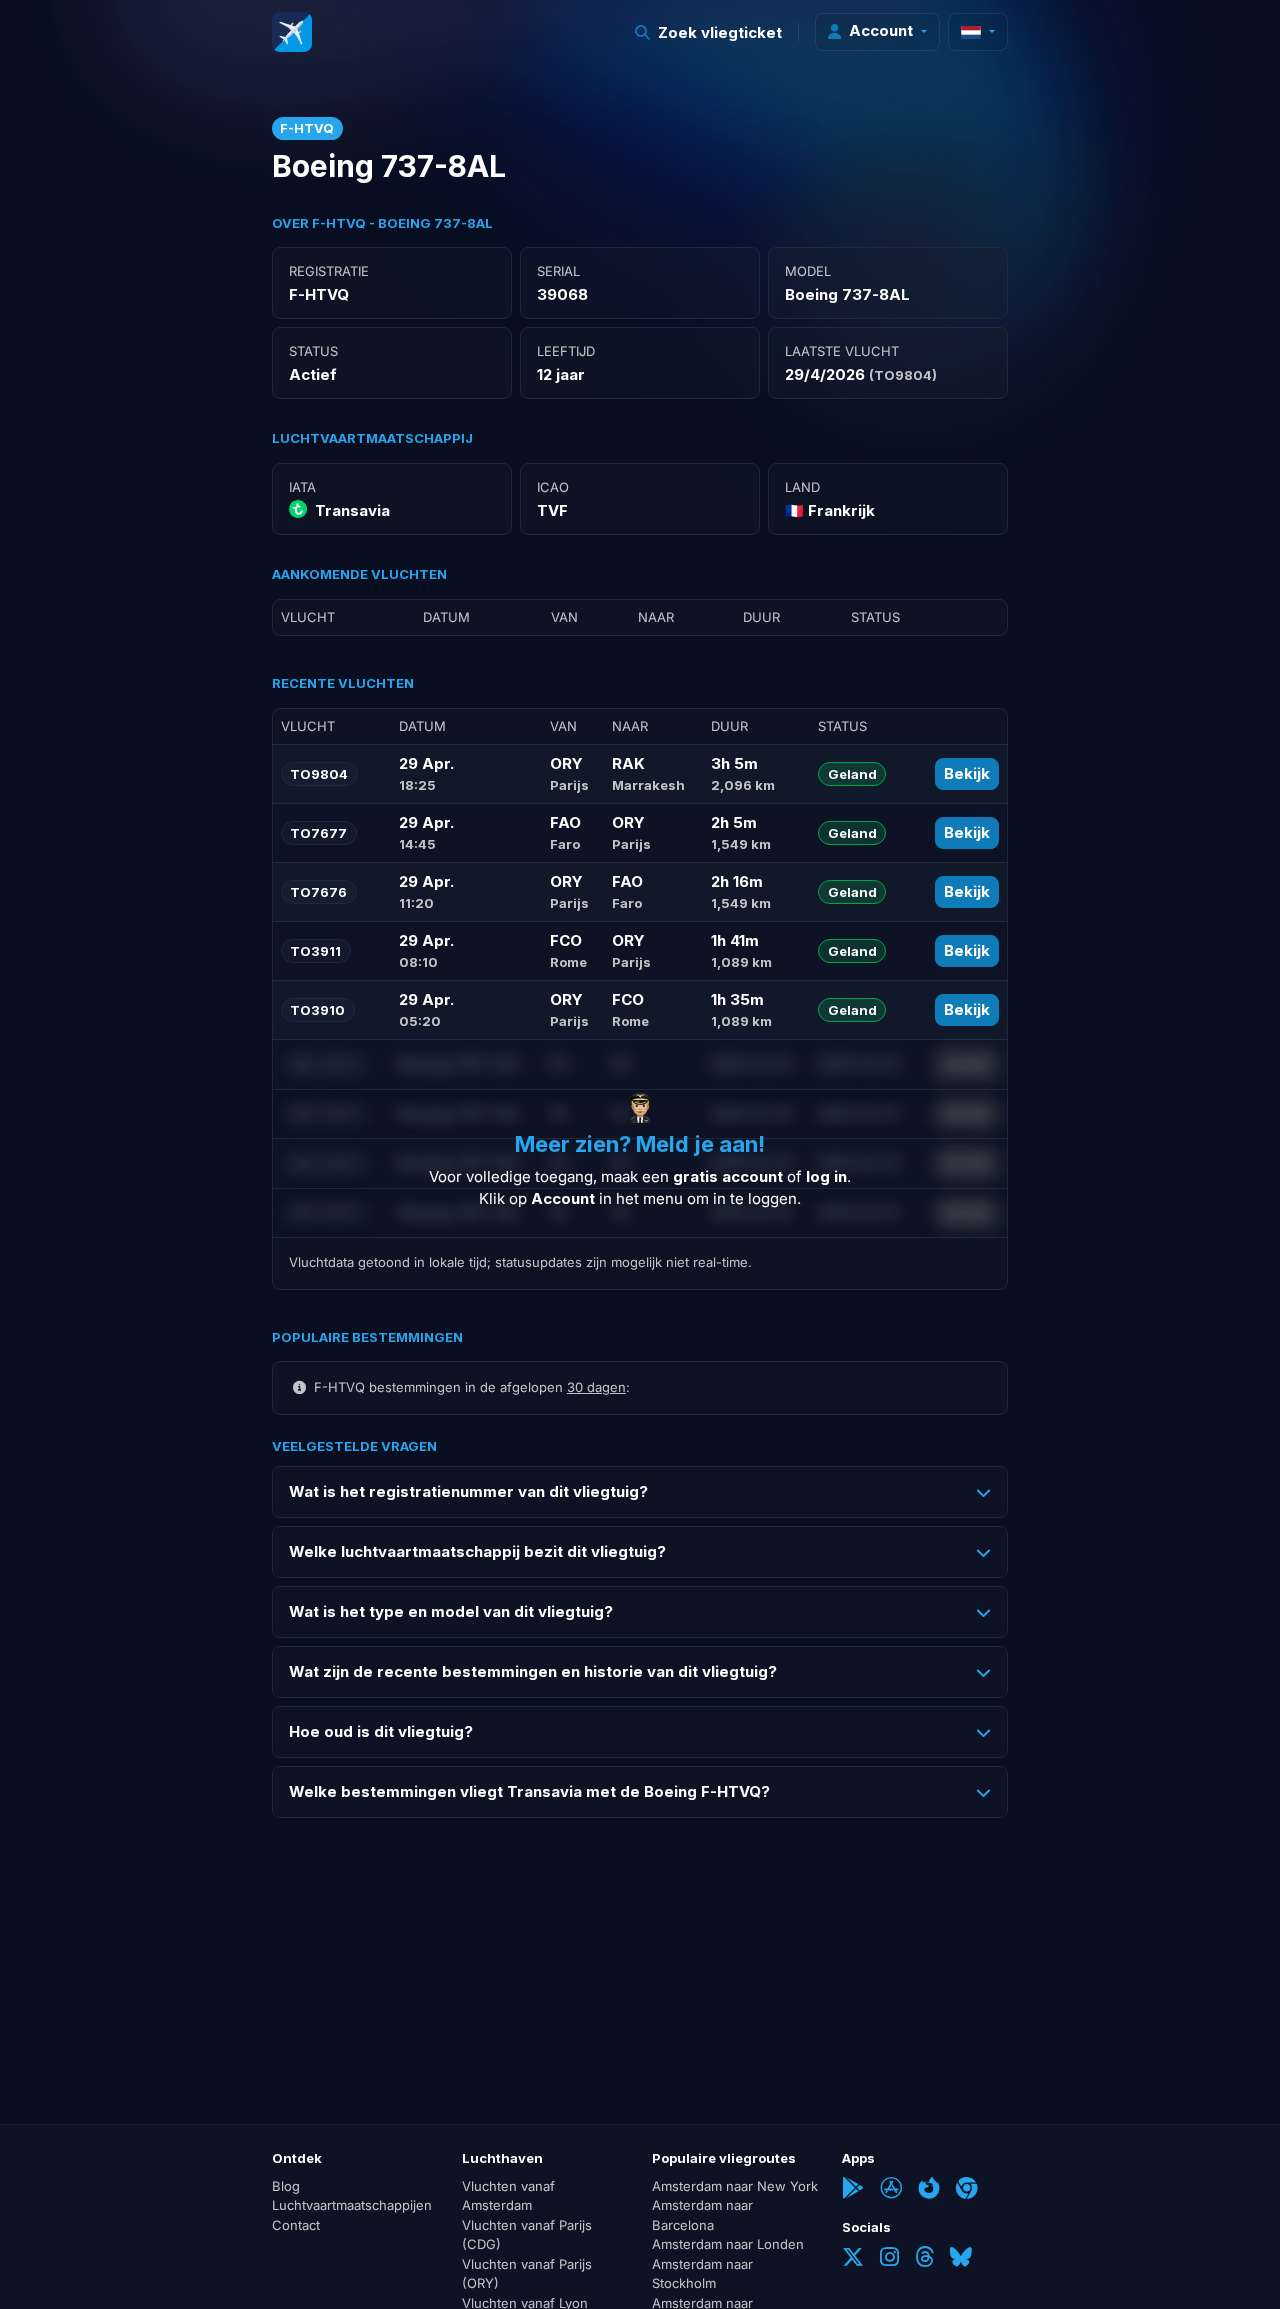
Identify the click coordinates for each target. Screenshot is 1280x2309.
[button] (709, 32)
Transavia (352, 510)
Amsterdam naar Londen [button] (728, 2244)
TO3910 (317, 1010)
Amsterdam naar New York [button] (735, 2186)
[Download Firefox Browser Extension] (929, 2190)
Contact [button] (296, 2225)
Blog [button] (286, 2186)
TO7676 (318, 892)
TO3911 (315, 951)
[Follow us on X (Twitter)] (853, 2259)
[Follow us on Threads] (924, 2259)
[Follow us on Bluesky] (961, 2259)
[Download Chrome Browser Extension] (967, 2190)
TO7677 (318, 833)
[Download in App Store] (891, 2190)
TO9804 (319, 774)
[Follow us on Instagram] (889, 2259)
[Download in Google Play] (853, 2190)
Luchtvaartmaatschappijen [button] (352, 2205)
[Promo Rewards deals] (292, 32)
